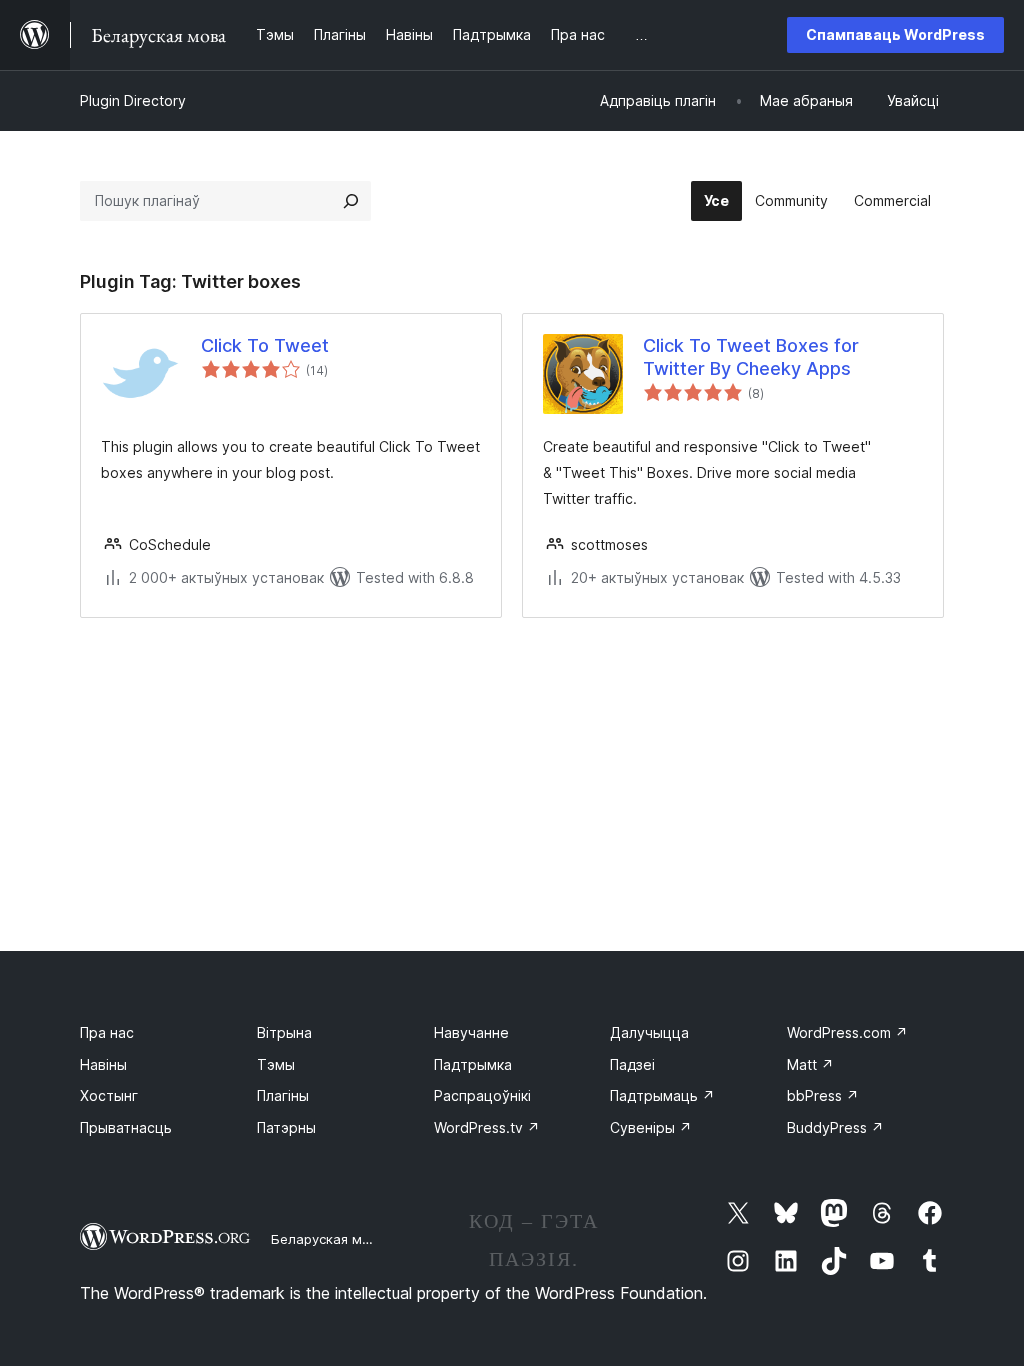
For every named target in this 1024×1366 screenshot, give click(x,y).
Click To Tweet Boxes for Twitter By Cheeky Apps (751, 357)
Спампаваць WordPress (895, 34)
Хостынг (109, 1095)
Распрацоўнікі (482, 1095)
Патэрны (286, 1127)
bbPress (823, 1095)
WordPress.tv (487, 1127)
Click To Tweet (265, 345)
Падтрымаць (662, 1095)
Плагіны (283, 1095)
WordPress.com (847, 1032)
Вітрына (284, 1032)
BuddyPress (835, 1127)
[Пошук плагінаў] (351, 201)
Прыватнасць (126, 1127)
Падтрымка (473, 1064)
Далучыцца (649, 1032)
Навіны (103, 1064)
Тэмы (276, 1064)
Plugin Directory (133, 100)
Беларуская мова (328, 1239)
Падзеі (632, 1064)
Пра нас (107, 1032)
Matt (810, 1064)
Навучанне (471, 1032)
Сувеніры (651, 1127)
